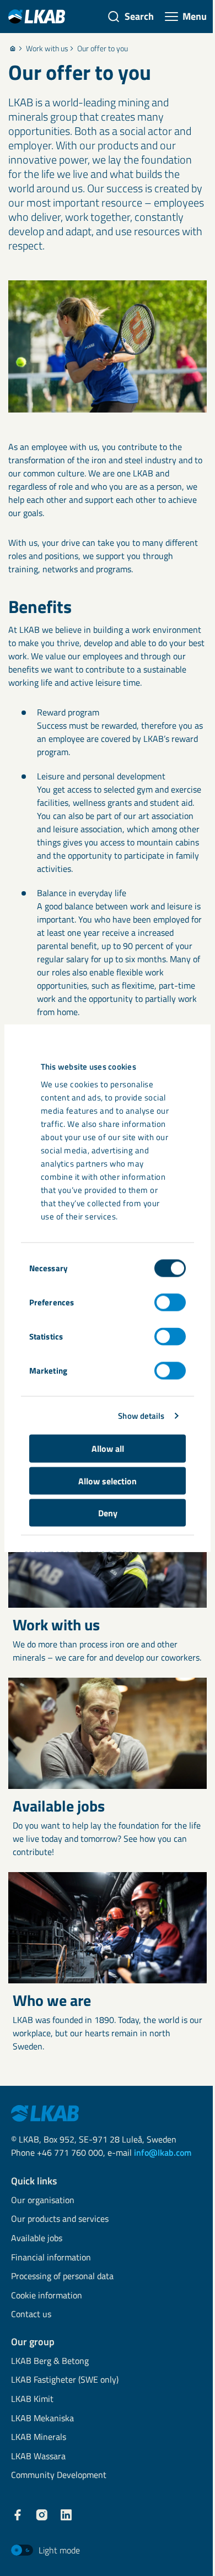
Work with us (47, 48)
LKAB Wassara (38, 2457)
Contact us (31, 2315)
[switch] (170, 1303)
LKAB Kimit (32, 2399)
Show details (141, 1415)
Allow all (108, 1449)
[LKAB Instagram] (42, 2515)
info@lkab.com (163, 2152)
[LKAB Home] (37, 16)
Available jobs (37, 2239)
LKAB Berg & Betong (50, 2361)
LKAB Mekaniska (42, 2419)
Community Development (59, 2475)
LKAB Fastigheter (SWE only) (65, 2380)
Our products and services (60, 2219)
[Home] (13, 48)
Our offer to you (103, 48)
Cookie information (47, 2296)
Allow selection (108, 1480)
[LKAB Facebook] (18, 2515)
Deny (108, 1513)
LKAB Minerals (39, 2437)
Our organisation (43, 2201)
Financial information (51, 2258)
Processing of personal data (62, 2277)
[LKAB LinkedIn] (66, 2515)
